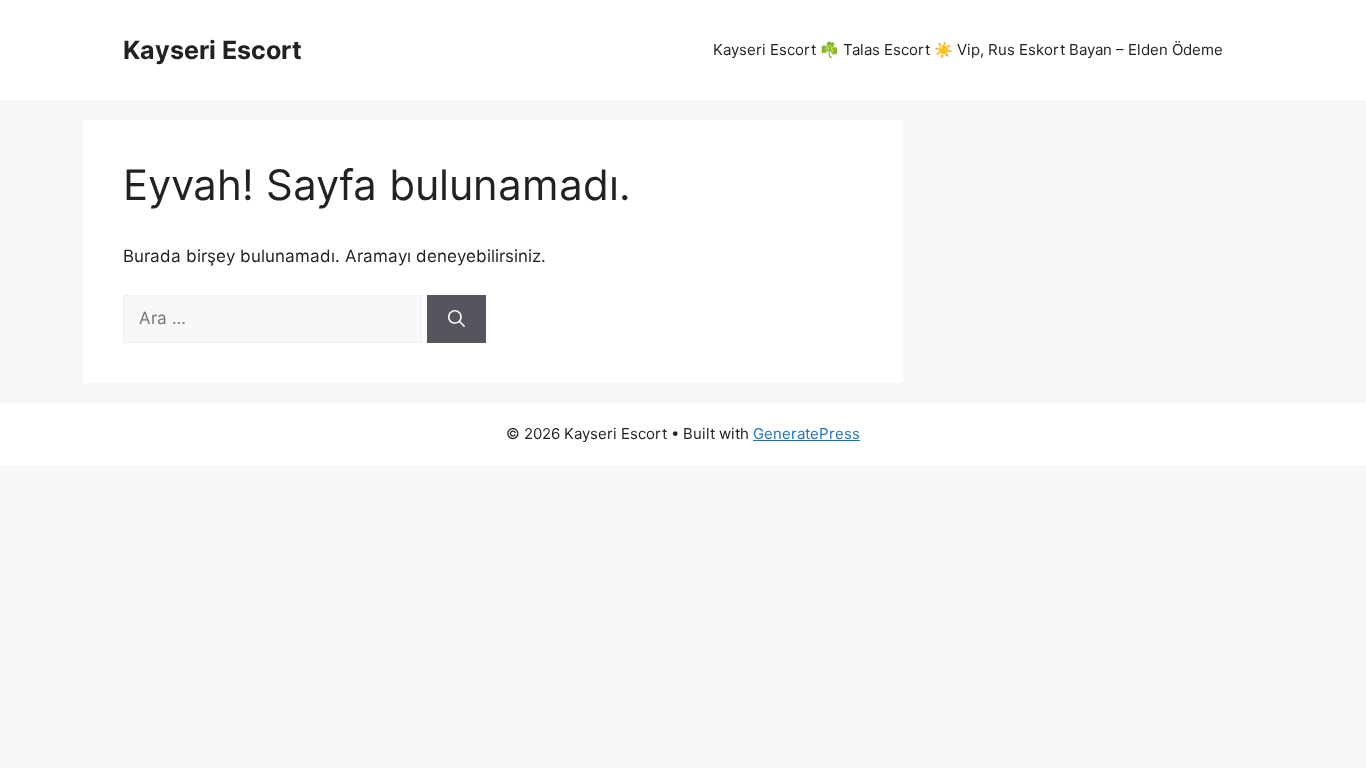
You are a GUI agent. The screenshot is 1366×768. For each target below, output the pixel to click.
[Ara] (456, 319)
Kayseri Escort (212, 50)
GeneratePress (806, 433)
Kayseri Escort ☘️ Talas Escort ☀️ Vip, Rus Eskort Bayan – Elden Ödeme (968, 49)
